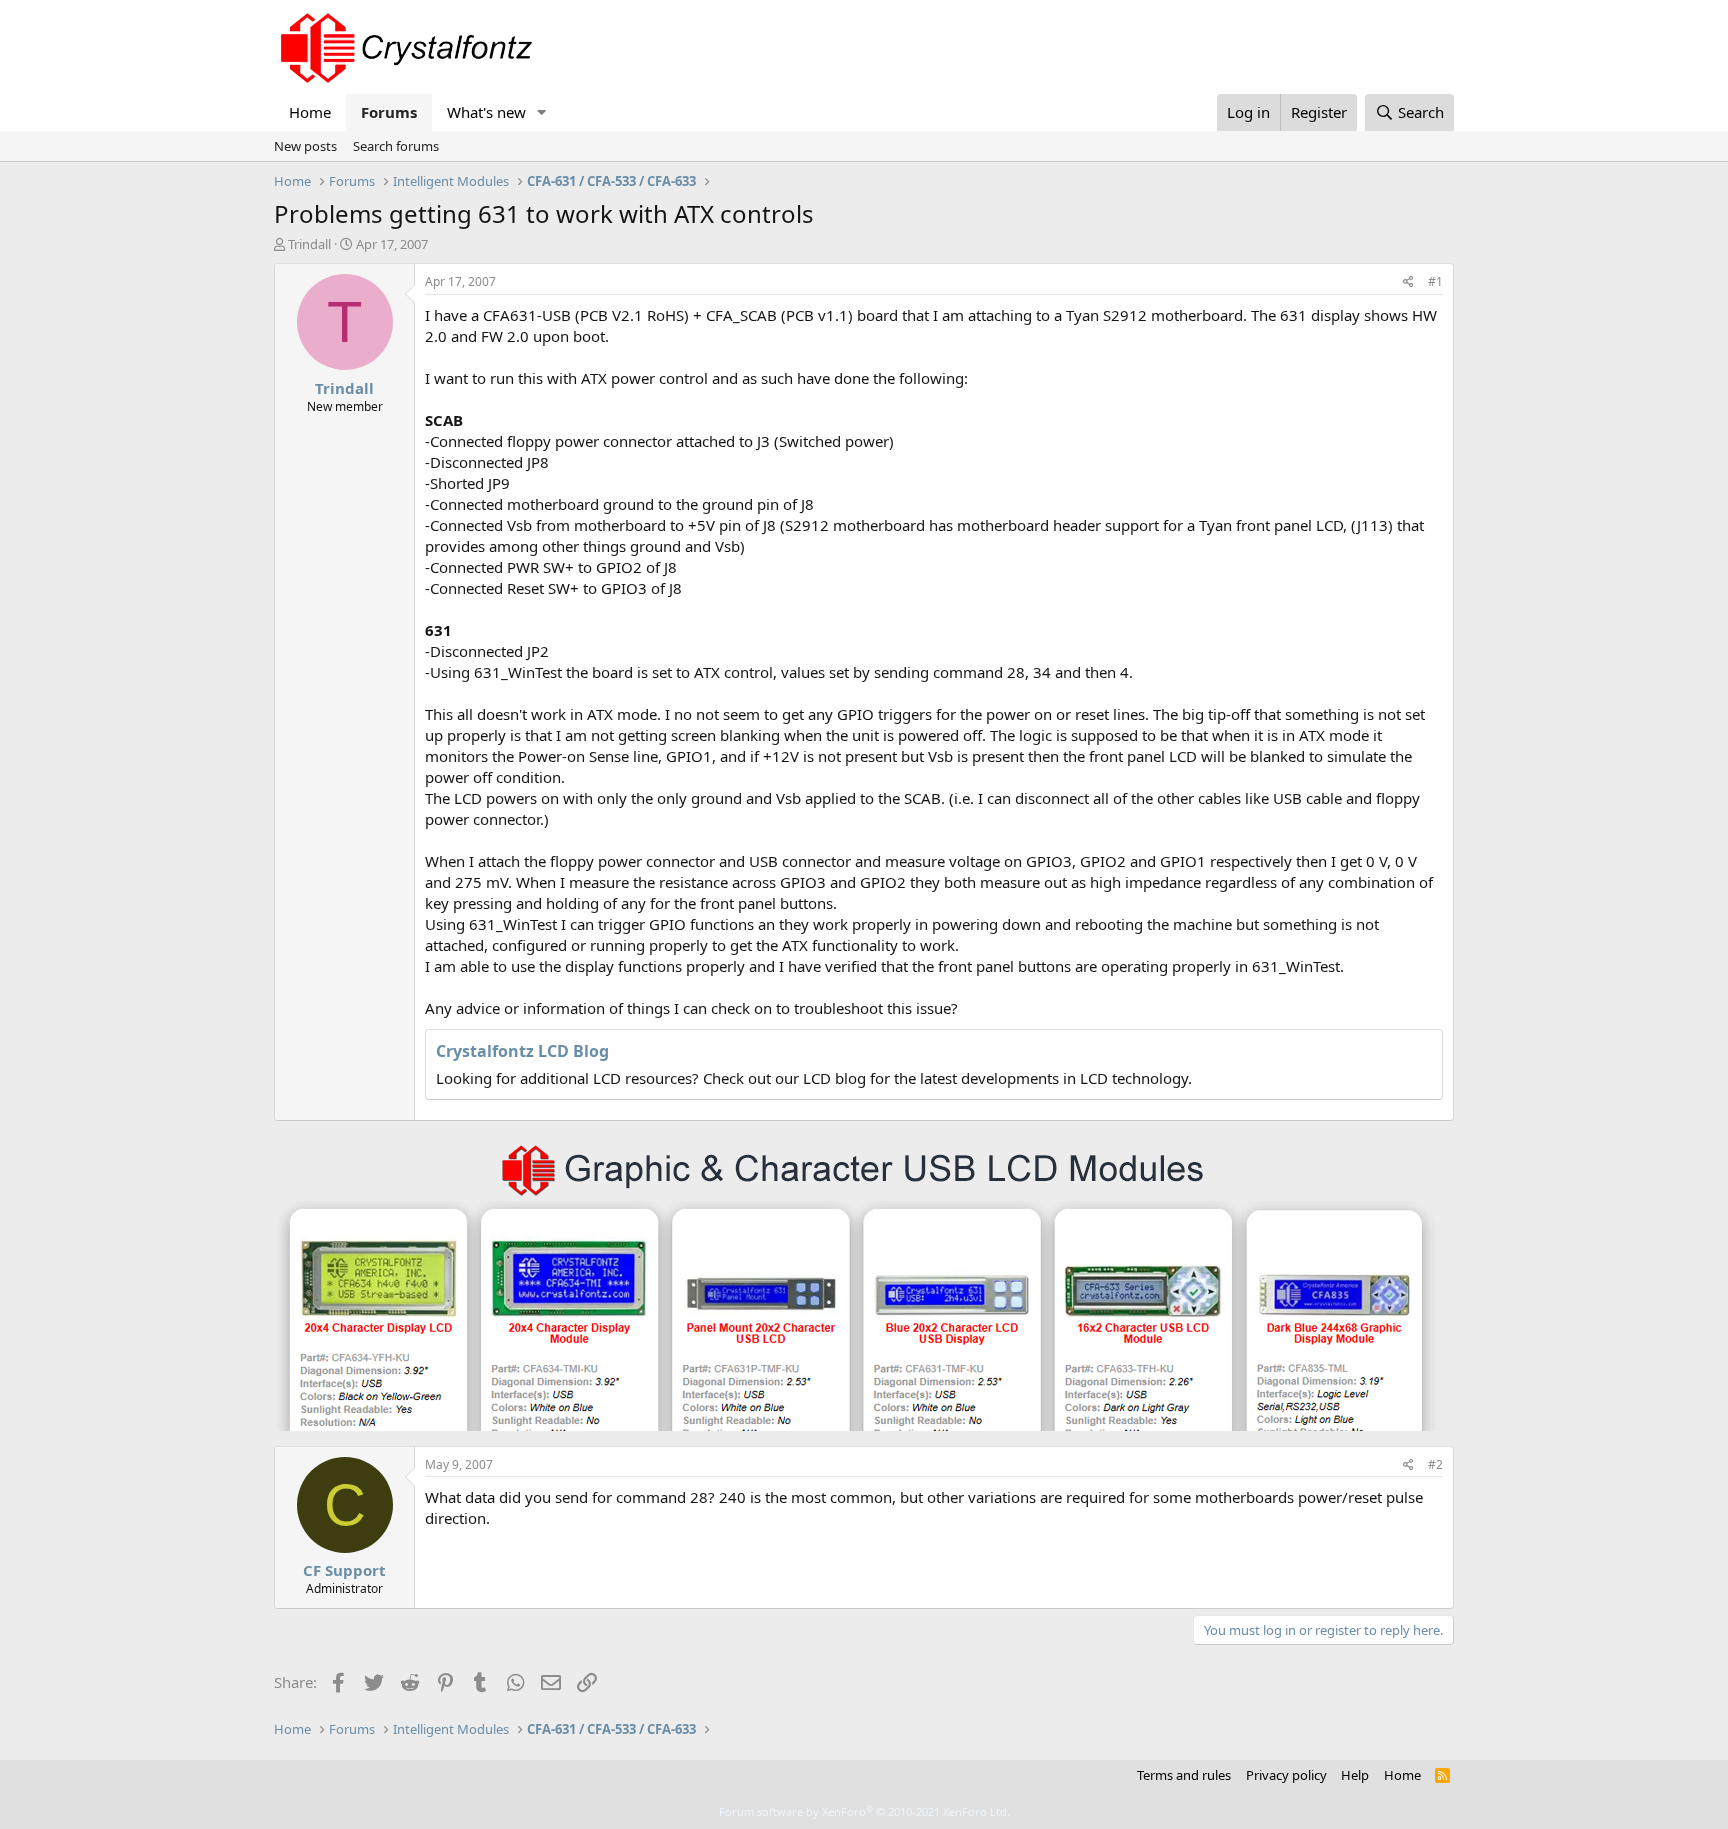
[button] (542, 112)
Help (1355, 1775)
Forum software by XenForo (864, 1811)
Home (310, 112)
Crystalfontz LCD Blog (522, 1051)
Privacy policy (1286, 1775)
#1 (1435, 281)
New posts (305, 146)
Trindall (309, 244)
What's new (486, 112)
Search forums (396, 146)
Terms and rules (1184, 1775)
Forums (389, 112)
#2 (1435, 1464)
